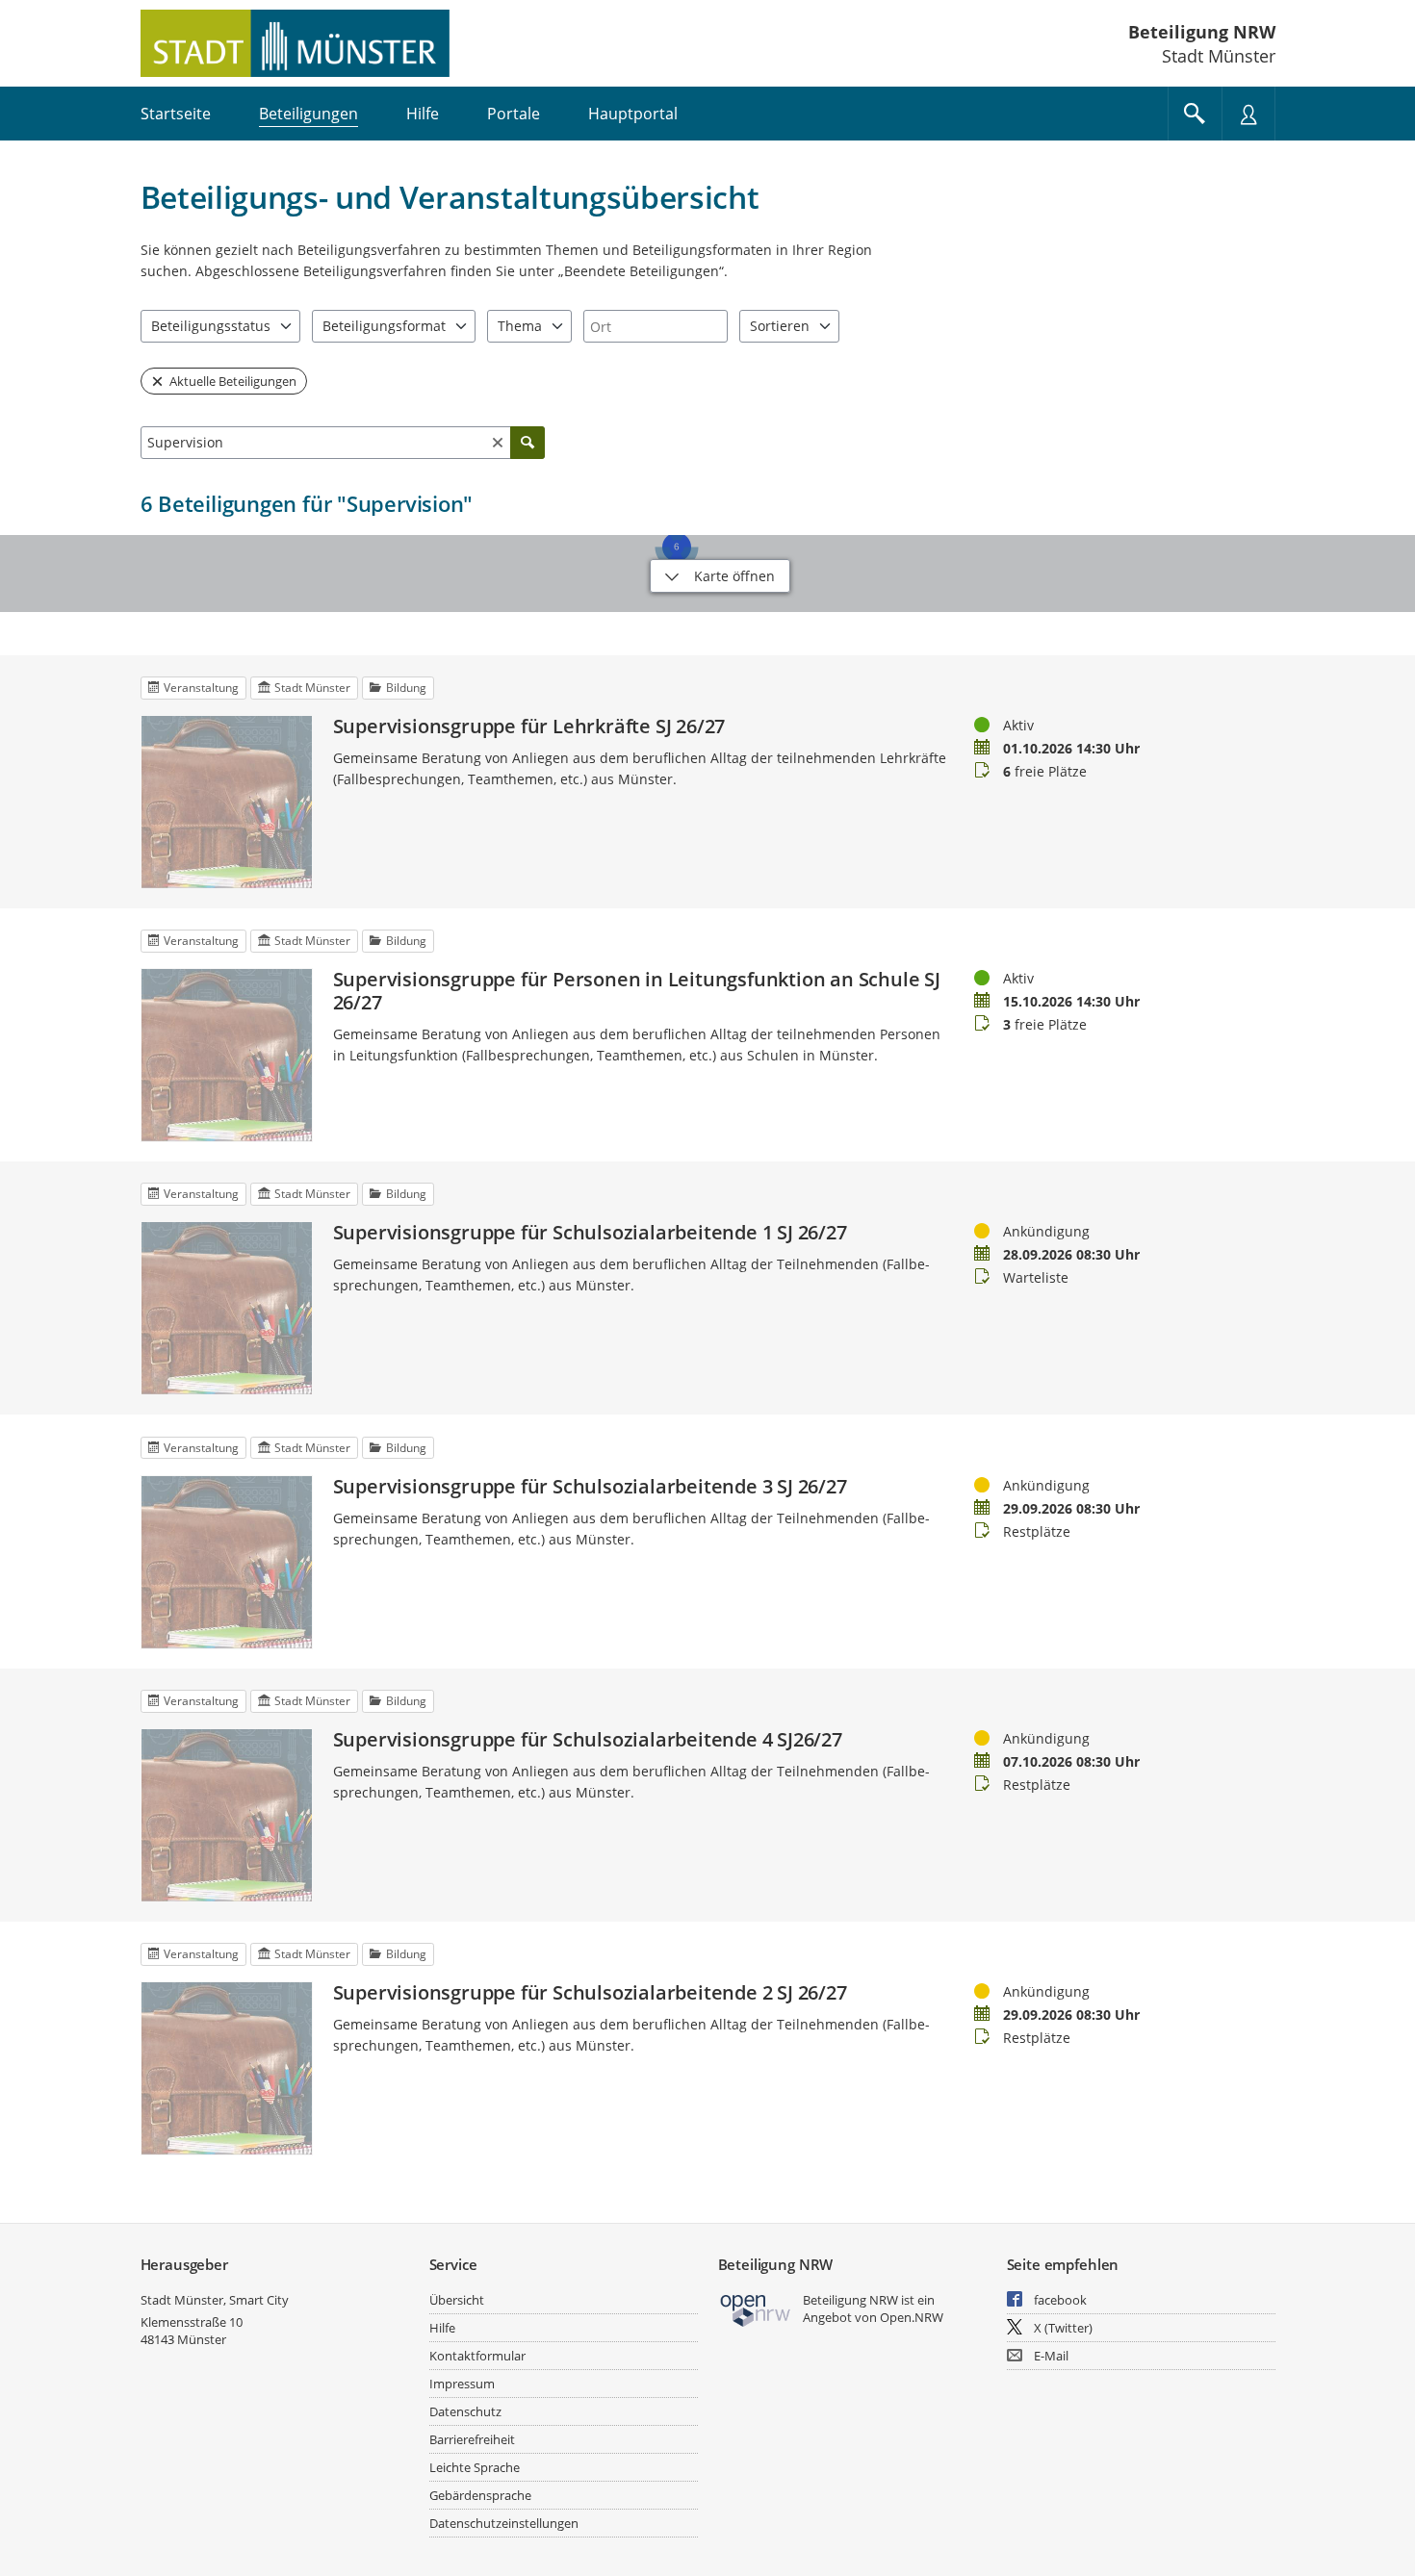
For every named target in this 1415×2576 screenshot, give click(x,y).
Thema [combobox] (520, 326)
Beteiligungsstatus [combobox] (211, 326)
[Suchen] (527, 443)
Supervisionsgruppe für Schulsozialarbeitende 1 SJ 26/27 (590, 1233)
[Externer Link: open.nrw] (756, 2309)
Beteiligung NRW (1202, 32)
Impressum (462, 2384)
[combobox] (656, 326)
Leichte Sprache (475, 2467)
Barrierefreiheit (472, 2439)
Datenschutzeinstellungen (504, 2523)
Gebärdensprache (480, 2495)
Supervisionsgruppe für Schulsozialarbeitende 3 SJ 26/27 (590, 1487)
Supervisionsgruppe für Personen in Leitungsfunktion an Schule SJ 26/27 (637, 991)
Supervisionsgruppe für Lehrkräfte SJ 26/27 (529, 727)
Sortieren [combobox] (780, 326)
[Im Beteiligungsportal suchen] (1195, 114)
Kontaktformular (477, 2356)
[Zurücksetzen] (498, 443)
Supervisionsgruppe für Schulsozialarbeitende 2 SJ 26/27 (590, 1993)
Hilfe (442, 2328)
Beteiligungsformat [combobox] (384, 326)
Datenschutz (465, 2411)
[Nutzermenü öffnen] (1248, 114)
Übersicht (457, 2300)
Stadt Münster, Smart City (215, 2300)
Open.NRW (912, 2317)
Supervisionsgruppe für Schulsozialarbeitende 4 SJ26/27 (588, 1740)
